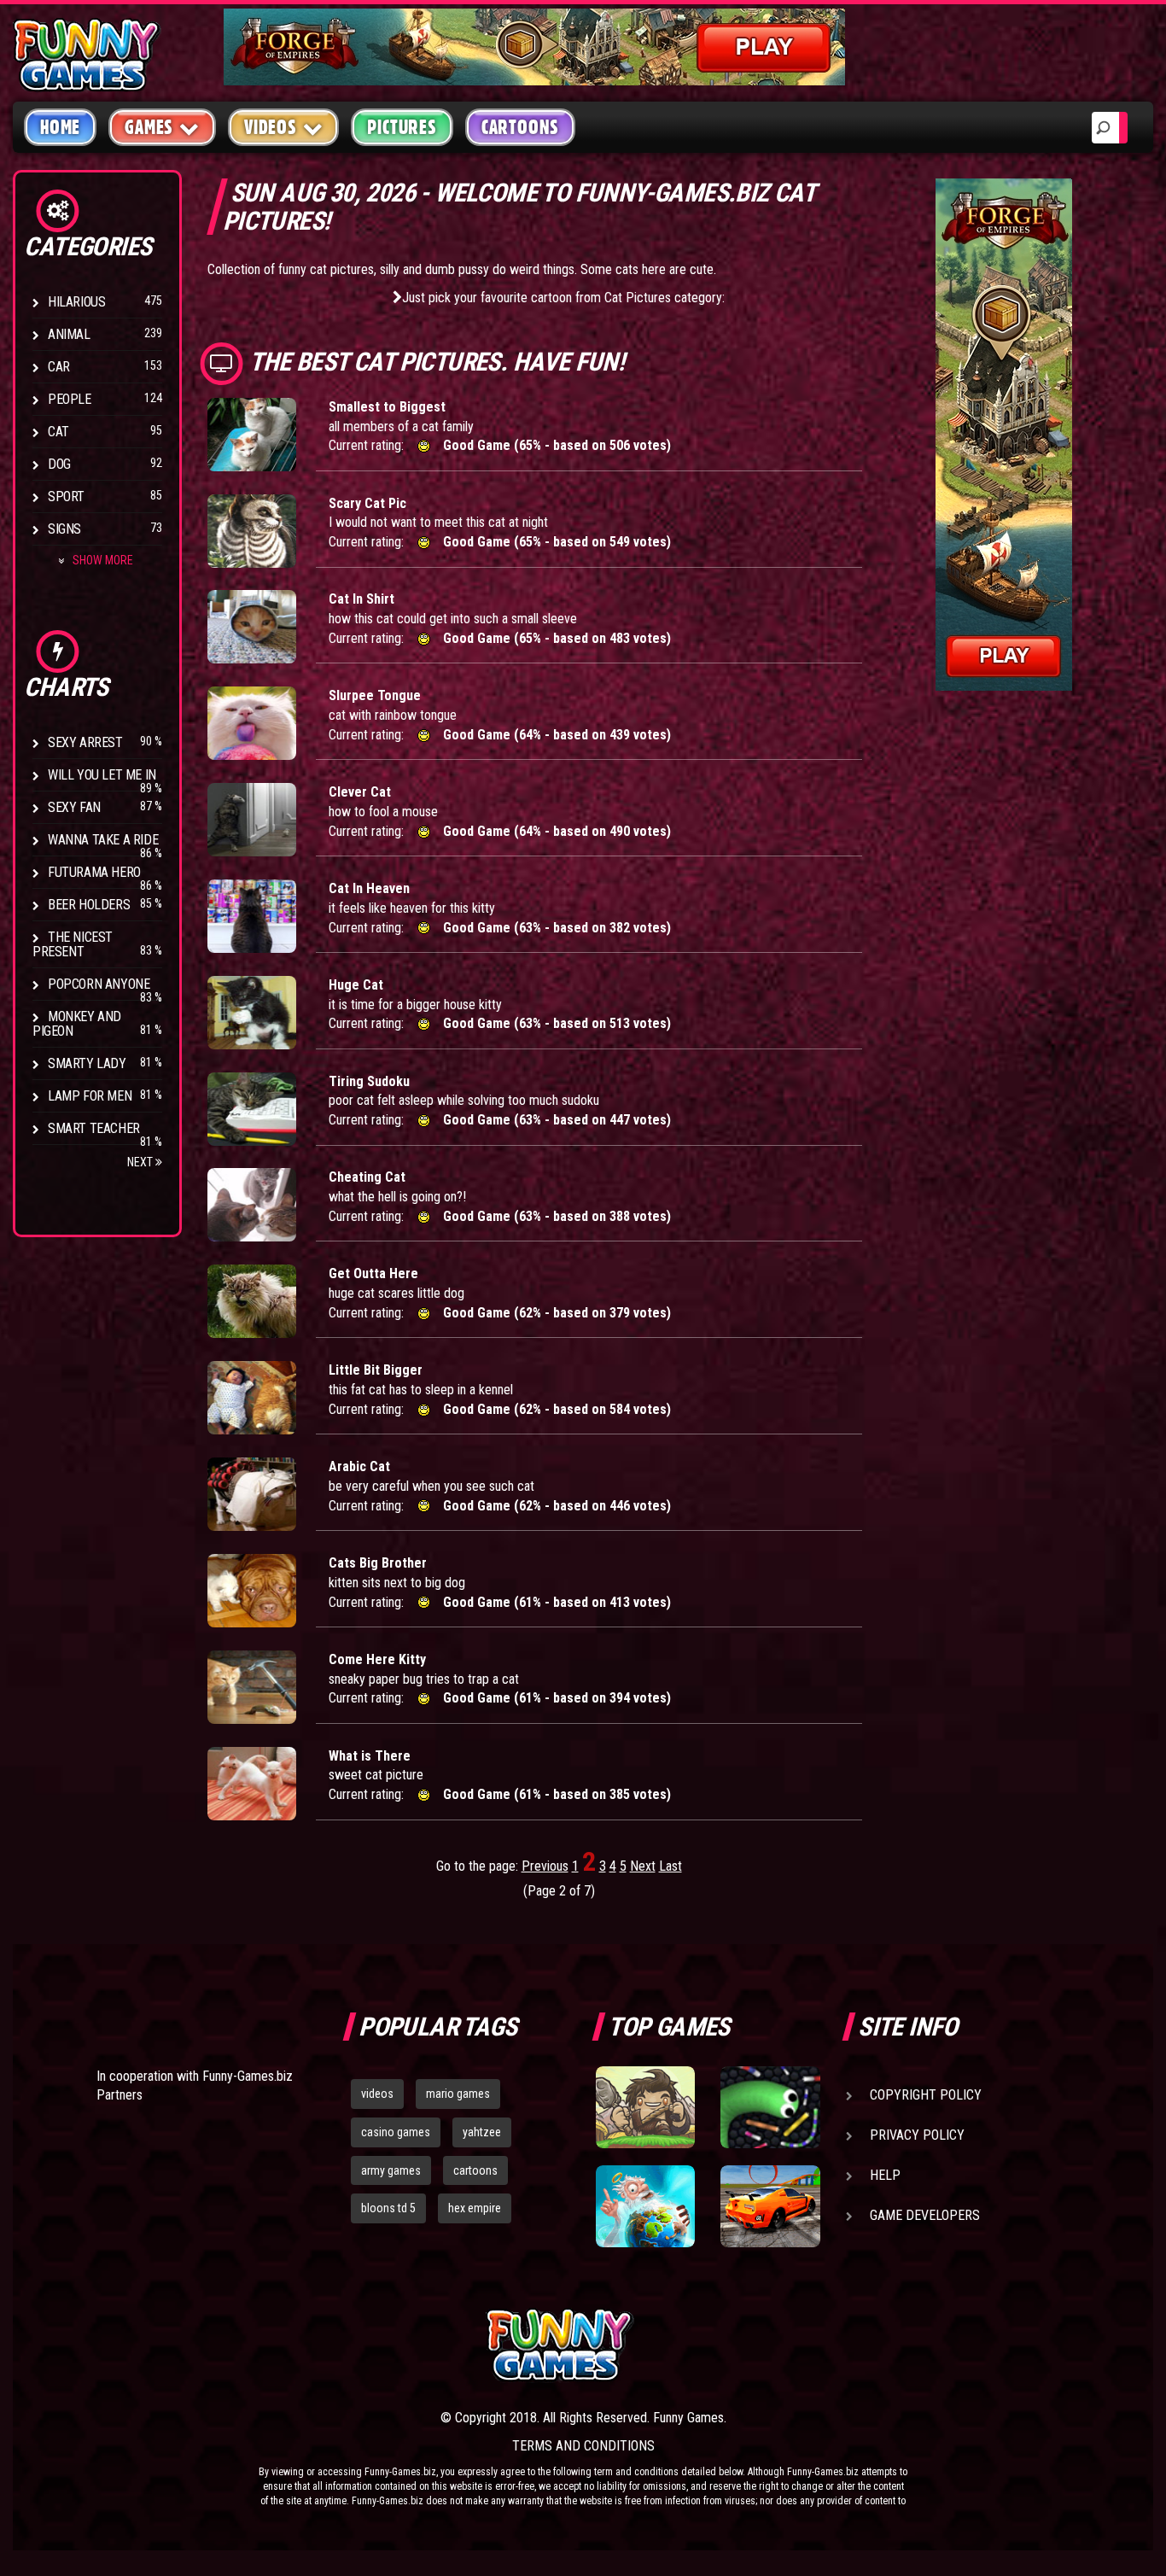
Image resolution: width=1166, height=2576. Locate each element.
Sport (66, 497)
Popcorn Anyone (99, 984)
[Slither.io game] (770, 2107)
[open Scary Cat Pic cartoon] (252, 531)
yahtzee (482, 2132)
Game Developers (925, 2215)
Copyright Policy (926, 2095)
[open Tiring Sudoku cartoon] (252, 1109)
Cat (58, 432)
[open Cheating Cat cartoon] (252, 1205)
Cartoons (520, 127)
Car (59, 367)
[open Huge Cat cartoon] (252, 1013)
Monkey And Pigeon (77, 1024)
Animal (69, 334)
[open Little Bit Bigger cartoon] (252, 1398)
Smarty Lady (87, 1063)
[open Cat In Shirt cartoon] (252, 627)
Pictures (402, 127)
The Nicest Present (73, 944)
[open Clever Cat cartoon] (252, 820)
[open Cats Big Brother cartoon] (252, 1591)
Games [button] (149, 127)
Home (60, 127)
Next (141, 1162)
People (70, 399)
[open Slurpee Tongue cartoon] (252, 723)
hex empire (475, 2208)
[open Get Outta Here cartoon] (252, 1301)
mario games (458, 2094)
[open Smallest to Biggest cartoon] (252, 435)
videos (377, 2094)
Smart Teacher (94, 1128)
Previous (545, 1866)
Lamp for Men (90, 1096)
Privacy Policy (917, 2135)
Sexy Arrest (85, 742)
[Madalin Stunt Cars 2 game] (770, 2206)
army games (391, 2170)
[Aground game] (645, 2107)
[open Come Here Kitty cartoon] (252, 1687)
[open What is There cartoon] (252, 1784)
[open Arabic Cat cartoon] (252, 1494)
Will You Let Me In (102, 775)
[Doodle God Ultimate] (645, 2206)
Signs (64, 529)
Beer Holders (89, 905)
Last (670, 1866)
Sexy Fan (74, 807)
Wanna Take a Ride (103, 840)
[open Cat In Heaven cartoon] (252, 916)
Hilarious (76, 302)
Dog (59, 464)
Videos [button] (271, 127)
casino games (396, 2132)
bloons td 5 (388, 2208)
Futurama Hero (94, 872)
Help (885, 2175)
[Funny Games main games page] (778, 2345)
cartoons (475, 2170)
